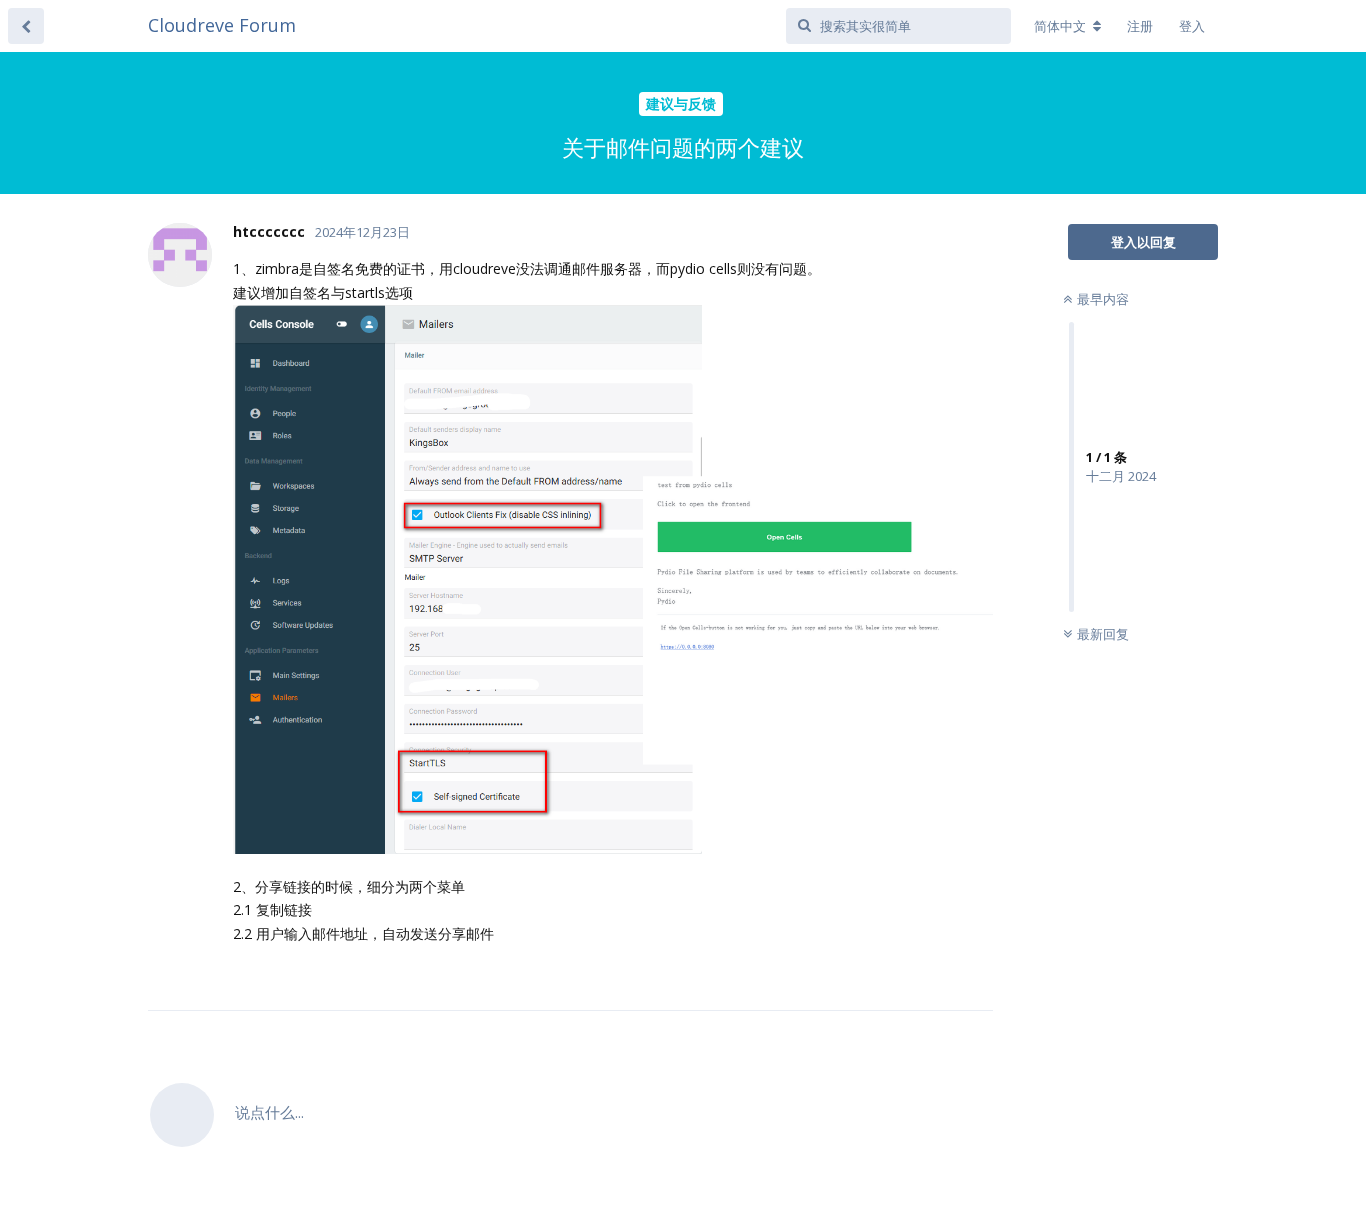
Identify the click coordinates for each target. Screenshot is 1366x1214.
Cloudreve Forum (222, 25)
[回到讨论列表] (26, 26)
